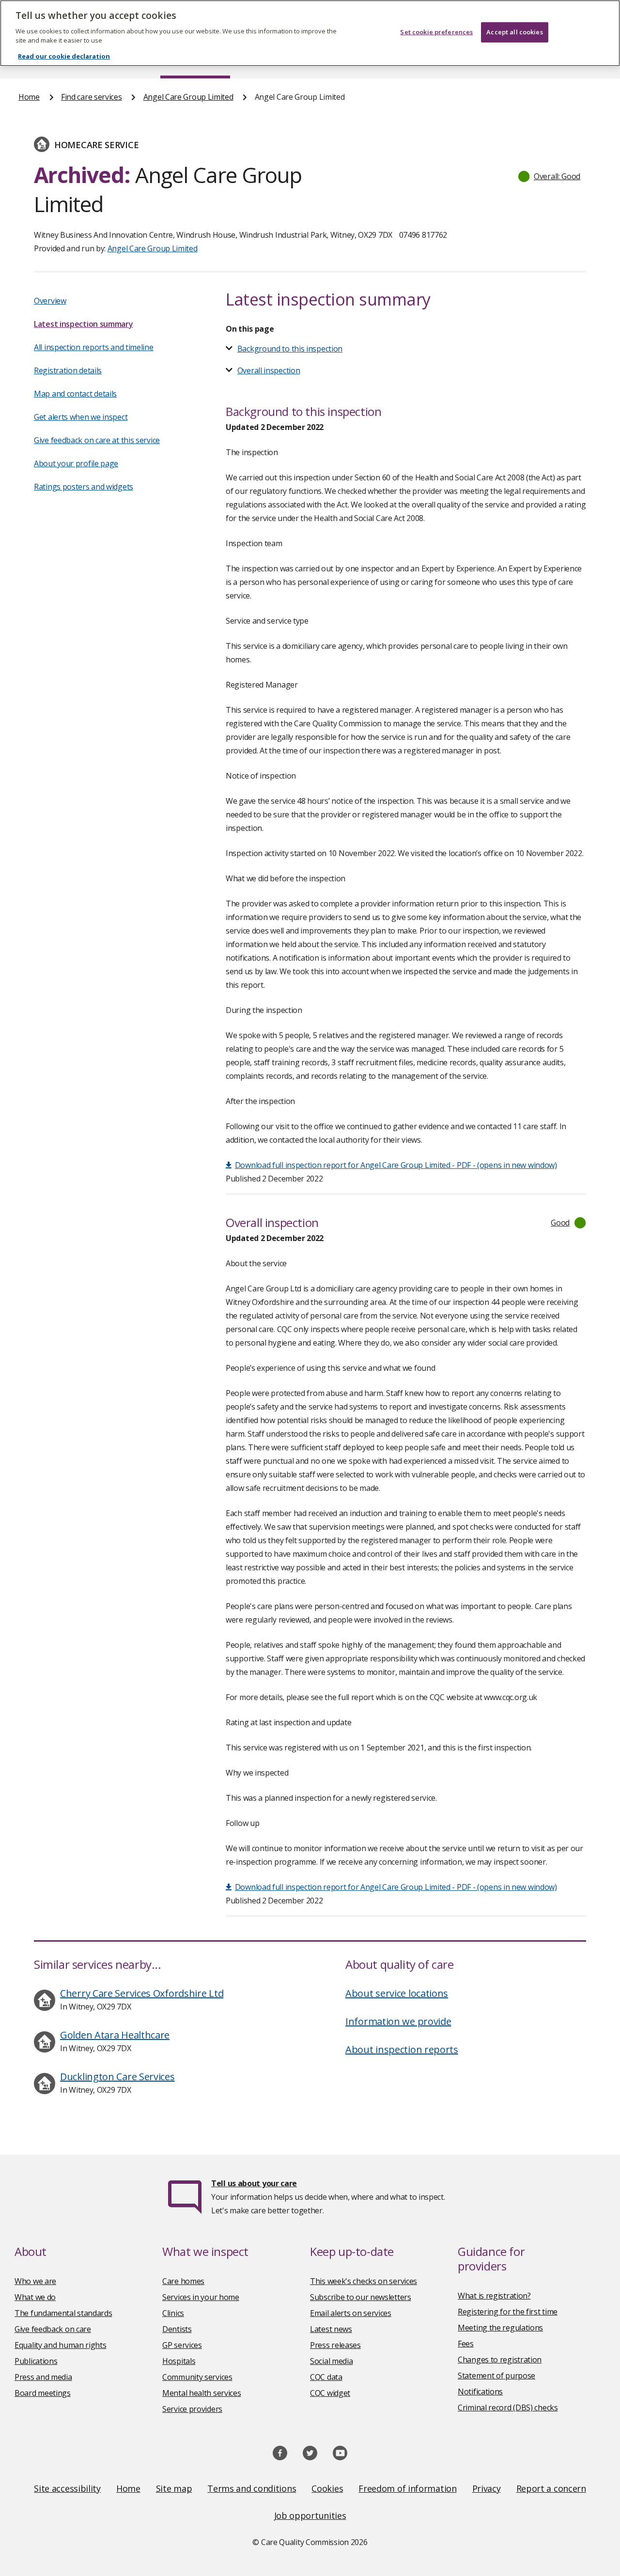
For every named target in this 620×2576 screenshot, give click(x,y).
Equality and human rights (61, 2345)
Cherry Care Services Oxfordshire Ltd (142, 1993)
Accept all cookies (514, 32)
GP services (182, 2345)
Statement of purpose (496, 2376)
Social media (331, 2361)
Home (29, 97)
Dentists (177, 2329)
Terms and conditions (252, 2488)
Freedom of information (407, 2488)
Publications (36, 2361)
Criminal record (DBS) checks (508, 2407)
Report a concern (551, 2488)
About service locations (397, 1993)
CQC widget (330, 2393)
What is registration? (494, 2296)
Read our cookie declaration (64, 56)
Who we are (35, 2281)
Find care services (92, 97)
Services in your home (201, 2297)
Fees (466, 2344)
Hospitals (179, 2361)
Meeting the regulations (500, 2328)
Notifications (480, 2392)
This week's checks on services (364, 2281)
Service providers (192, 2409)
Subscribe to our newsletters (361, 2297)
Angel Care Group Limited (188, 97)
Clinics (173, 2313)
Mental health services (201, 2393)
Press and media (43, 2377)
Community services (197, 2377)
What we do (35, 2297)
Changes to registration (500, 2360)
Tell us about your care (254, 2183)
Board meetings (43, 2393)
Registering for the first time (508, 2312)
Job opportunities (310, 2515)
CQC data (326, 2377)
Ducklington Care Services (117, 2077)
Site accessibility (67, 2488)
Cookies (327, 2488)
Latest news (331, 2329)
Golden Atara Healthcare (115, 2035)
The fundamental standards (63, 2313)
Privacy (487, 2488)
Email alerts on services (351, 2313)
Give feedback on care (53, 2329)
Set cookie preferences (436, 32)
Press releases (335, 2345)
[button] (550, 176)
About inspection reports (402, 2049)
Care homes (183, 2281)
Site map (174, 2488)
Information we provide (398, 2021)
